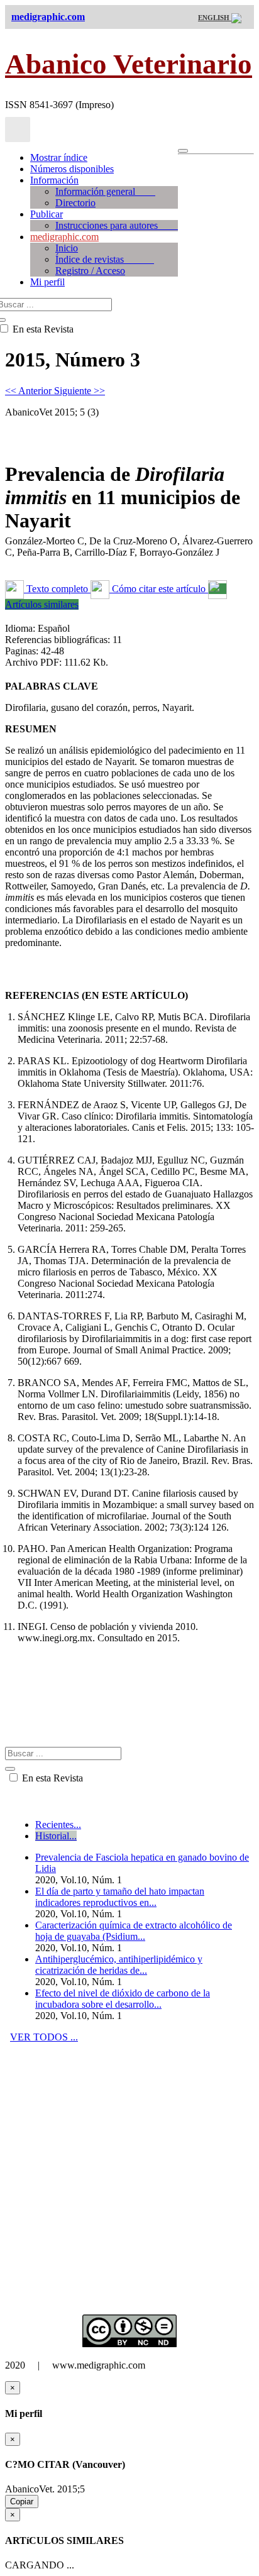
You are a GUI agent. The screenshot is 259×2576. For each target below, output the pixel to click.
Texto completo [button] (57, 589)
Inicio (67, 248)
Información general (105, 191)
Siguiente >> (80, 391)
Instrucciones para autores (117, 225)
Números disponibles (72, 169)
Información (54, 180)
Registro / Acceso (90, 271)
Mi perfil (47, 282)
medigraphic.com (64, 237)
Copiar (22, 2502)
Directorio (75, 203)
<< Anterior (30, 391)
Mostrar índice (59, 157)
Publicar (47, 214)
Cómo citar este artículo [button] (159, 589)
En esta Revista (51, 1778)
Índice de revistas (105, 259)
